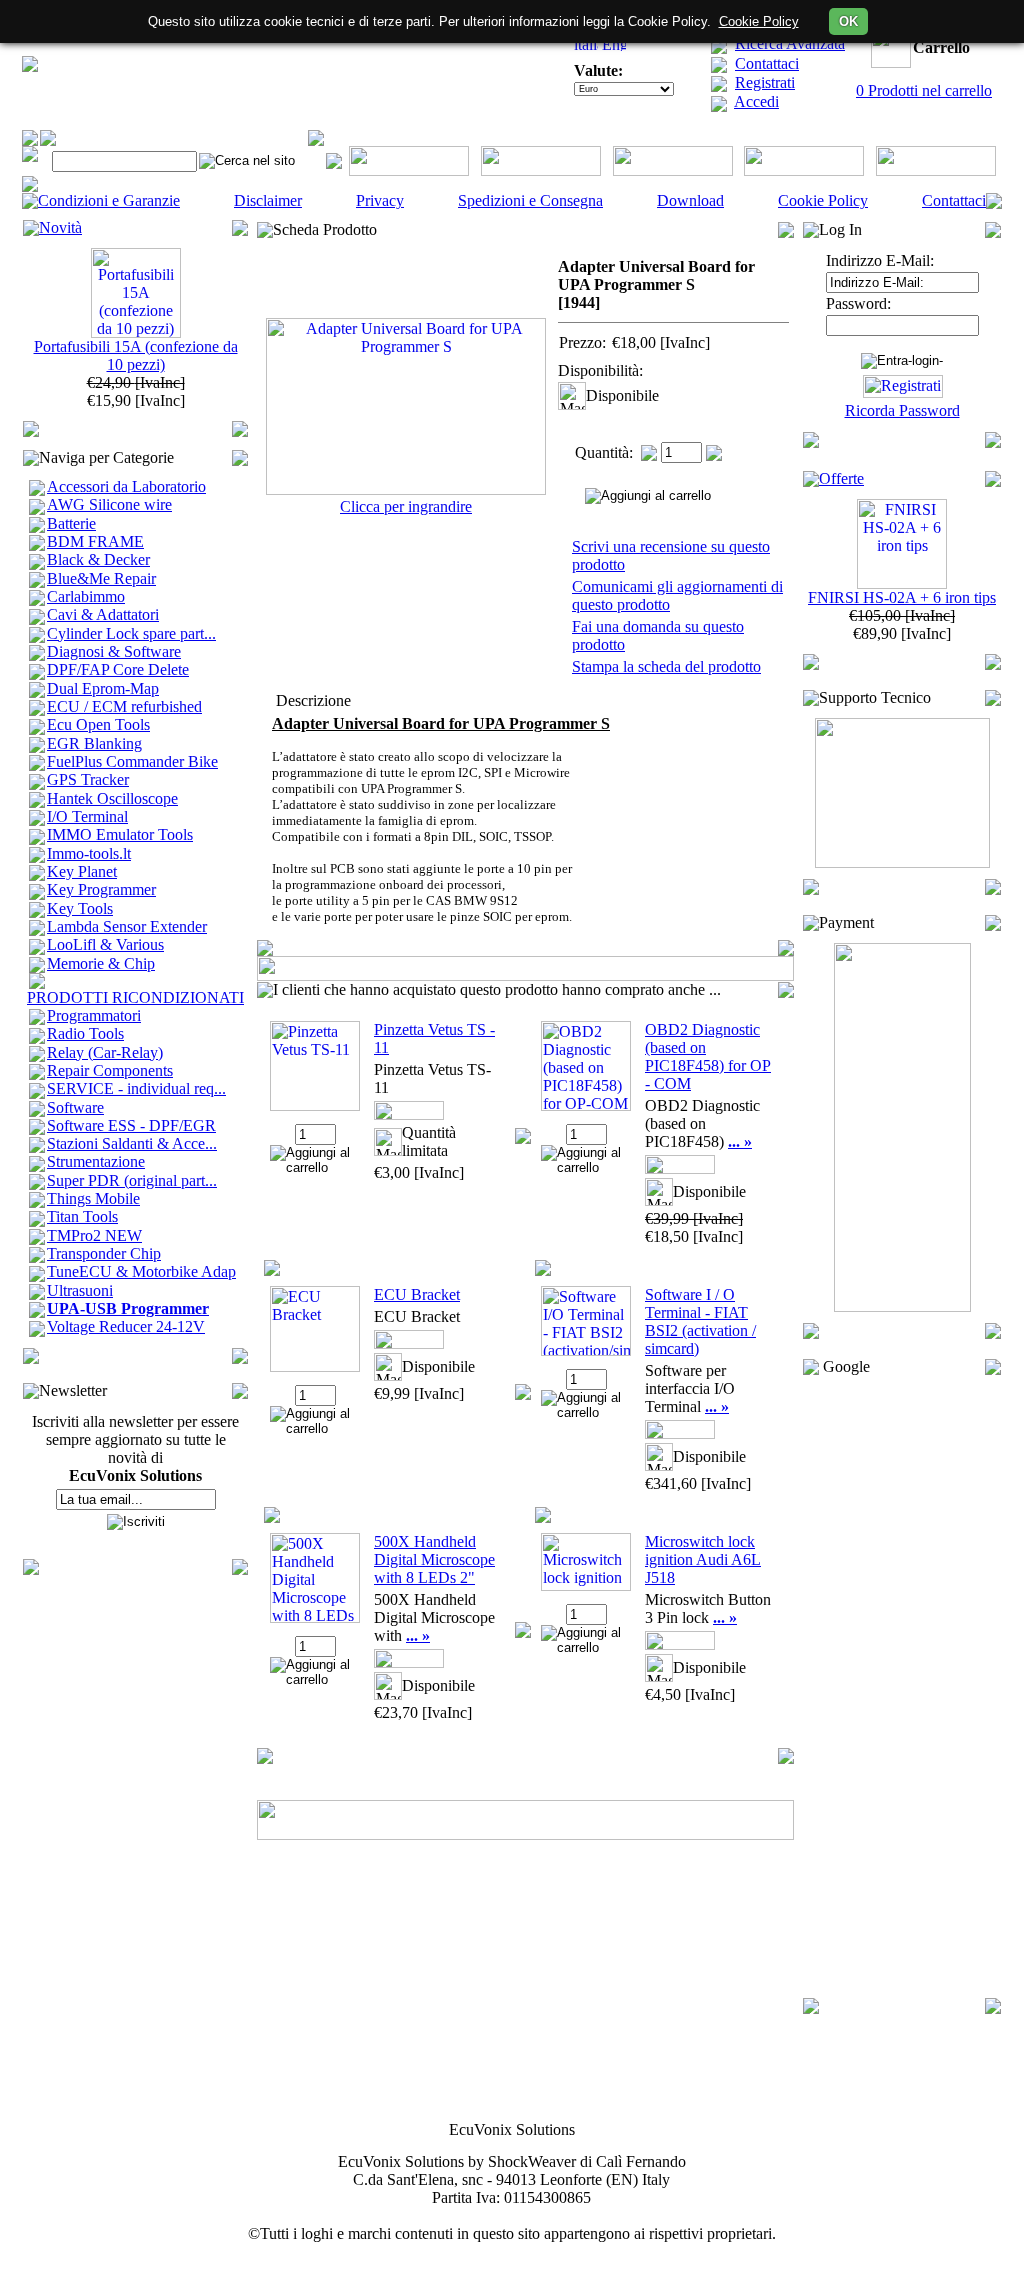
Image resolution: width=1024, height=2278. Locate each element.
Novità (60, 227)
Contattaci (767, 63)
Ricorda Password (902, 410)
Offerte (841, 478)
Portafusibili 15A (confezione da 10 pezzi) (136, 355)
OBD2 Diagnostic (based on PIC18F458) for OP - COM (708, 1056)
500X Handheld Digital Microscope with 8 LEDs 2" (434, 1559)
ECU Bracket (417, 1294)
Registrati (765, 82)
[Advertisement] (902, 1687)
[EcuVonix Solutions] (30, 66)
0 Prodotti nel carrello (924, 90)
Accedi (756, 101)
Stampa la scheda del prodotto (666, 666)
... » (740, 1141)
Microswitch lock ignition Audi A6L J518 (703, 1559)
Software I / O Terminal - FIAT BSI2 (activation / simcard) (700, 1321)
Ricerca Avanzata (790, 43)
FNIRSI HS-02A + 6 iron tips (902, 597)
